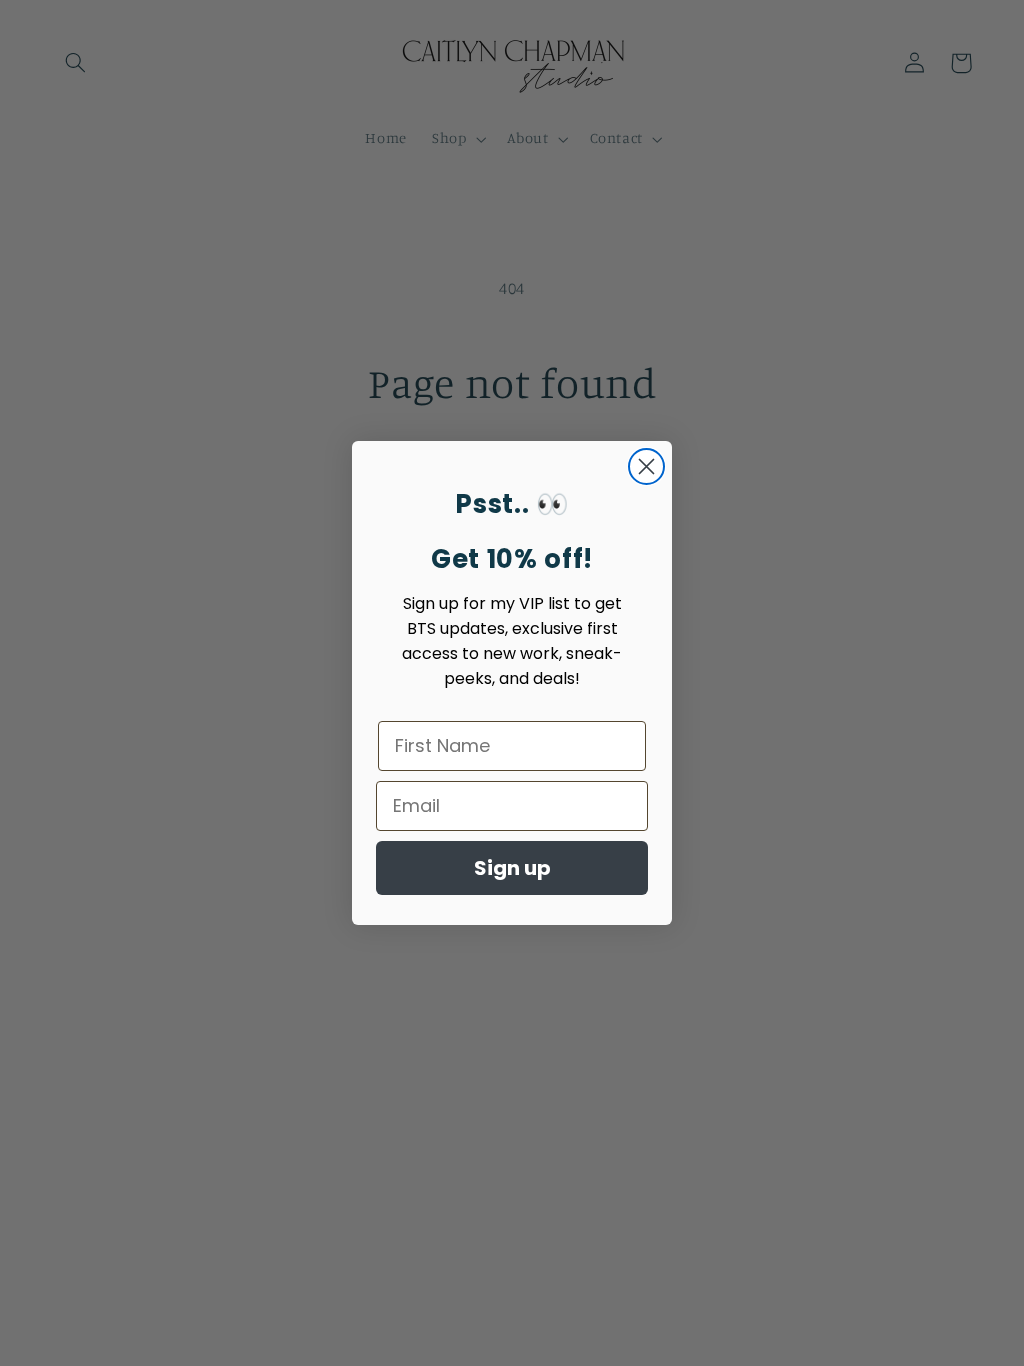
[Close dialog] (646, 466)
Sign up (512, 868)
